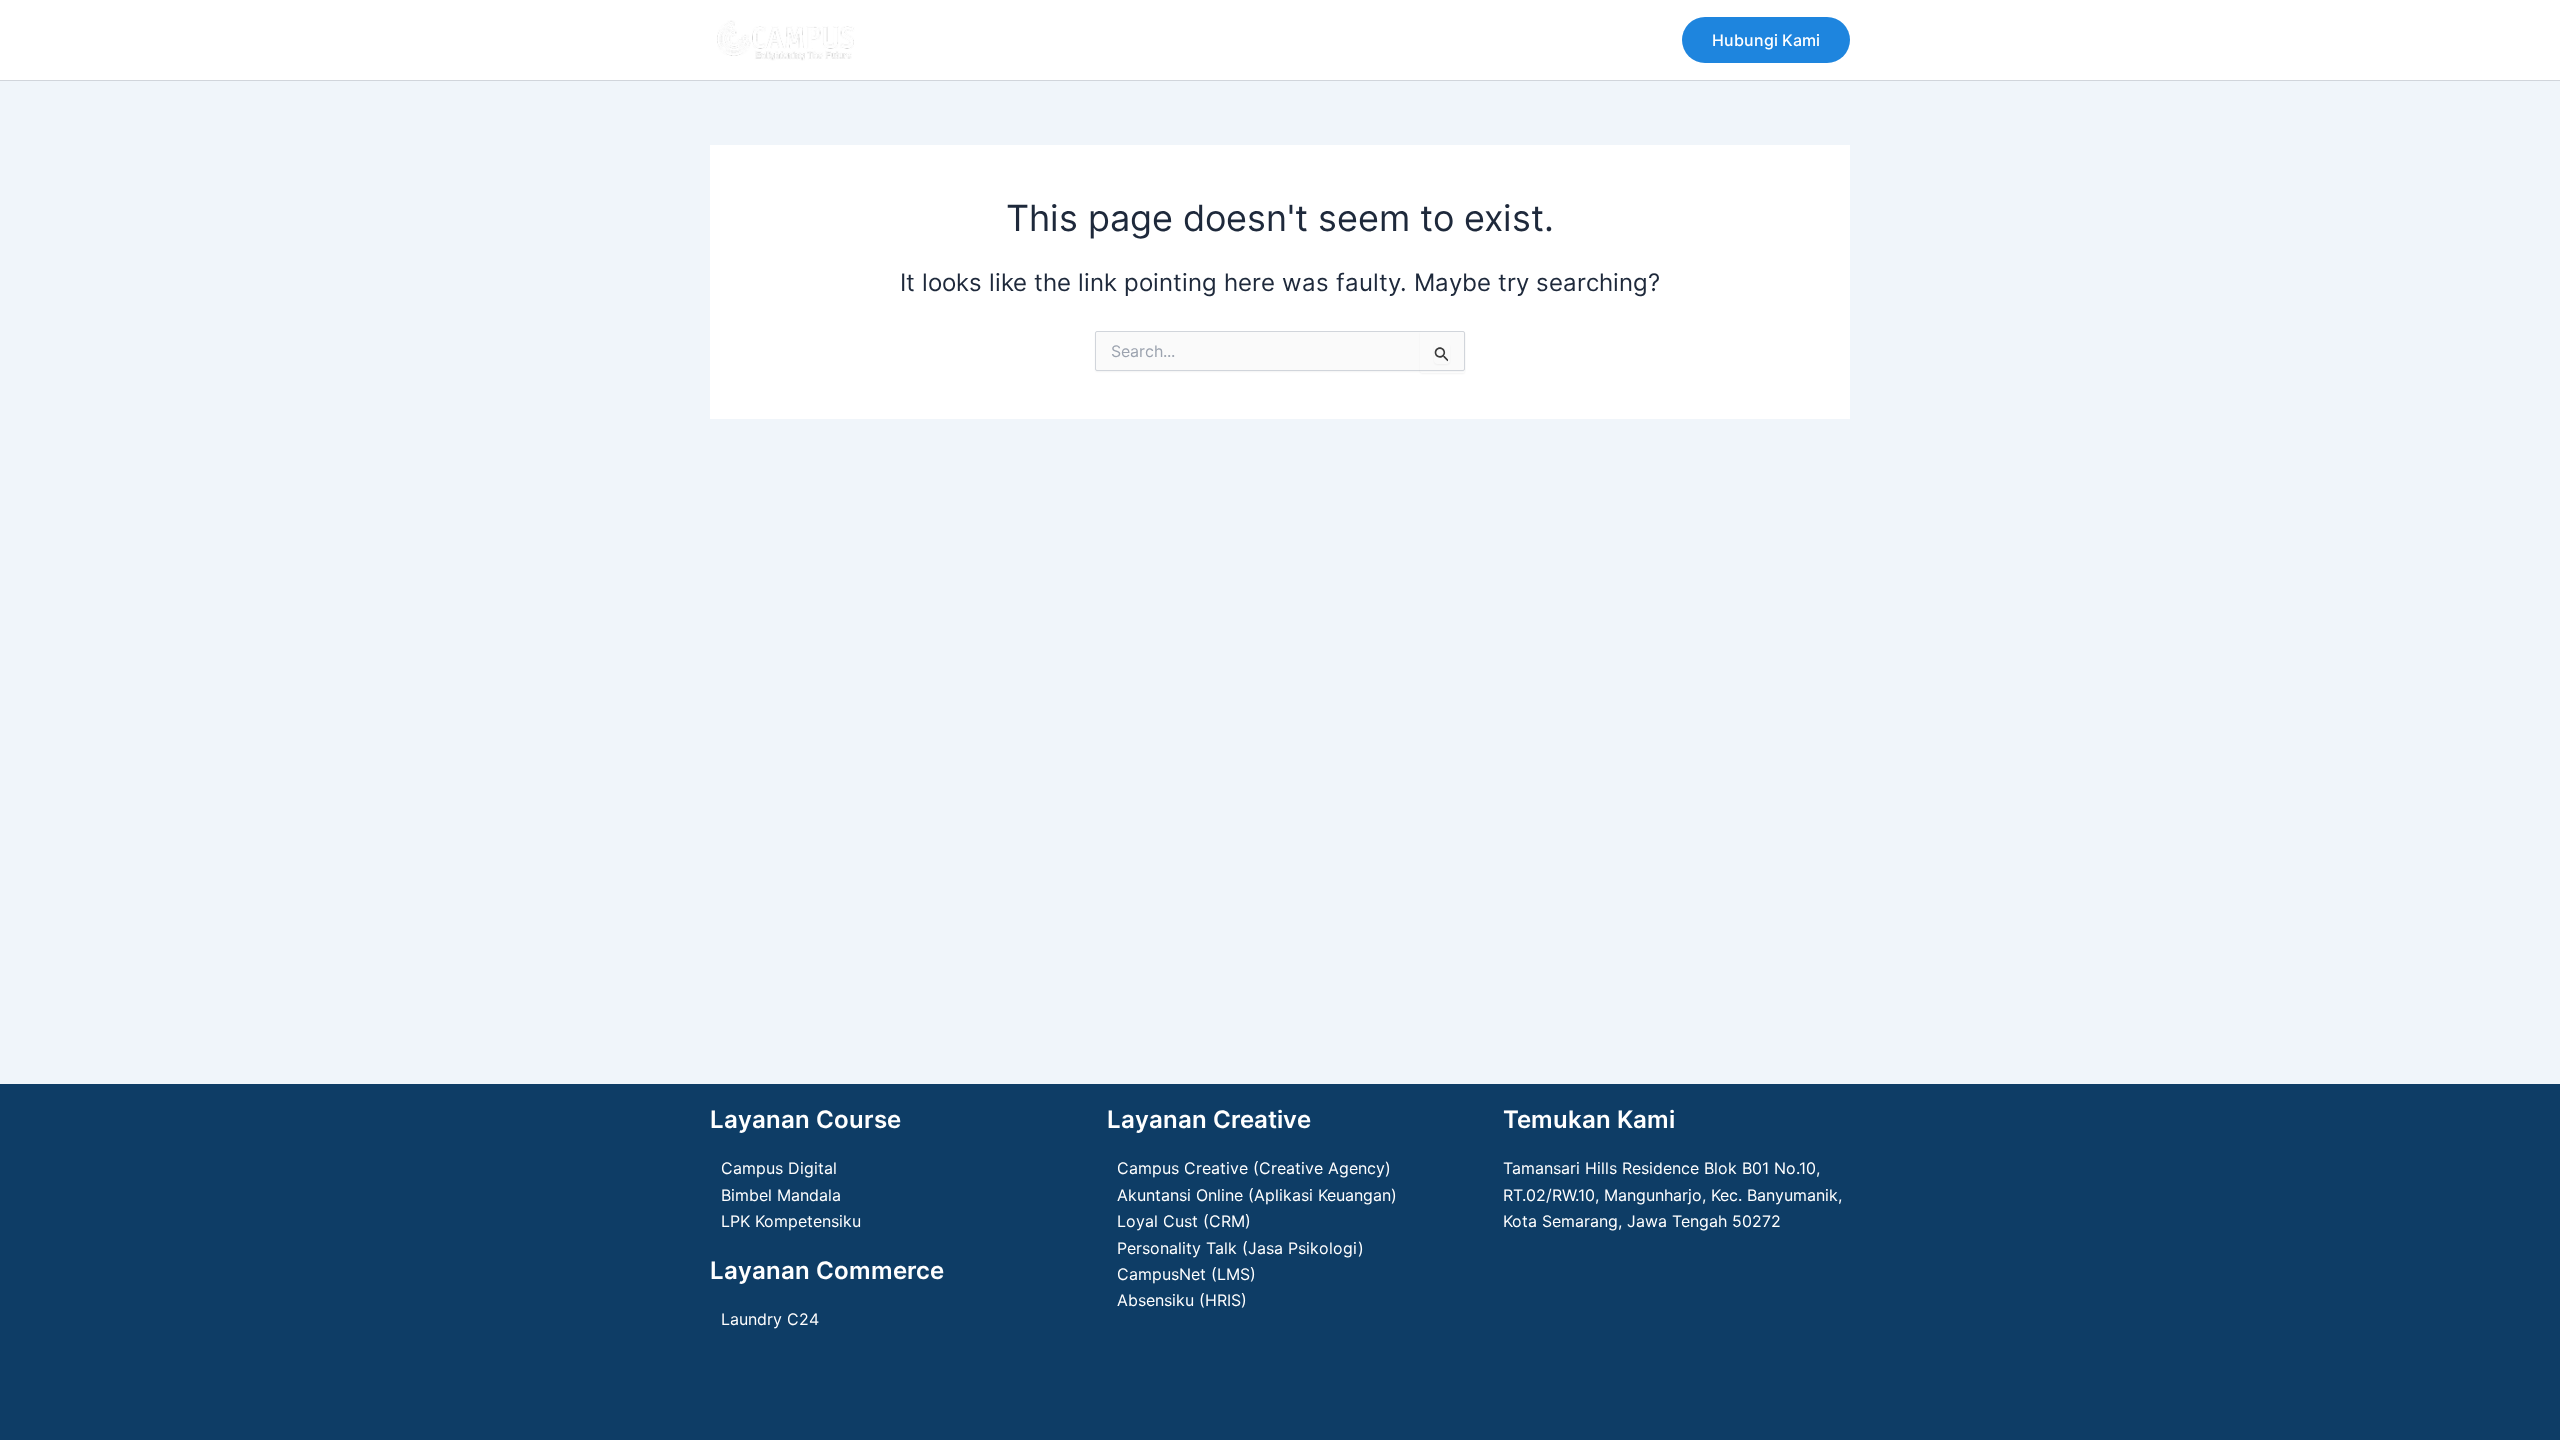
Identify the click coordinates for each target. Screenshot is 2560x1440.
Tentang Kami (1040, 40)
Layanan (1155, 40)
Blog (1236, 40)
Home (934, 40)
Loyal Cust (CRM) (1184, 1221)
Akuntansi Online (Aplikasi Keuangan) (1257, 1195)
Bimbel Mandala (781, 1195)
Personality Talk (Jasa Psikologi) (1240, 1248)
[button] (1766, 40)
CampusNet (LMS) (1186, 1274)
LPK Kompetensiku (791, 1221)
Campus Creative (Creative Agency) (1254, 1168)
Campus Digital (779, 1168)
